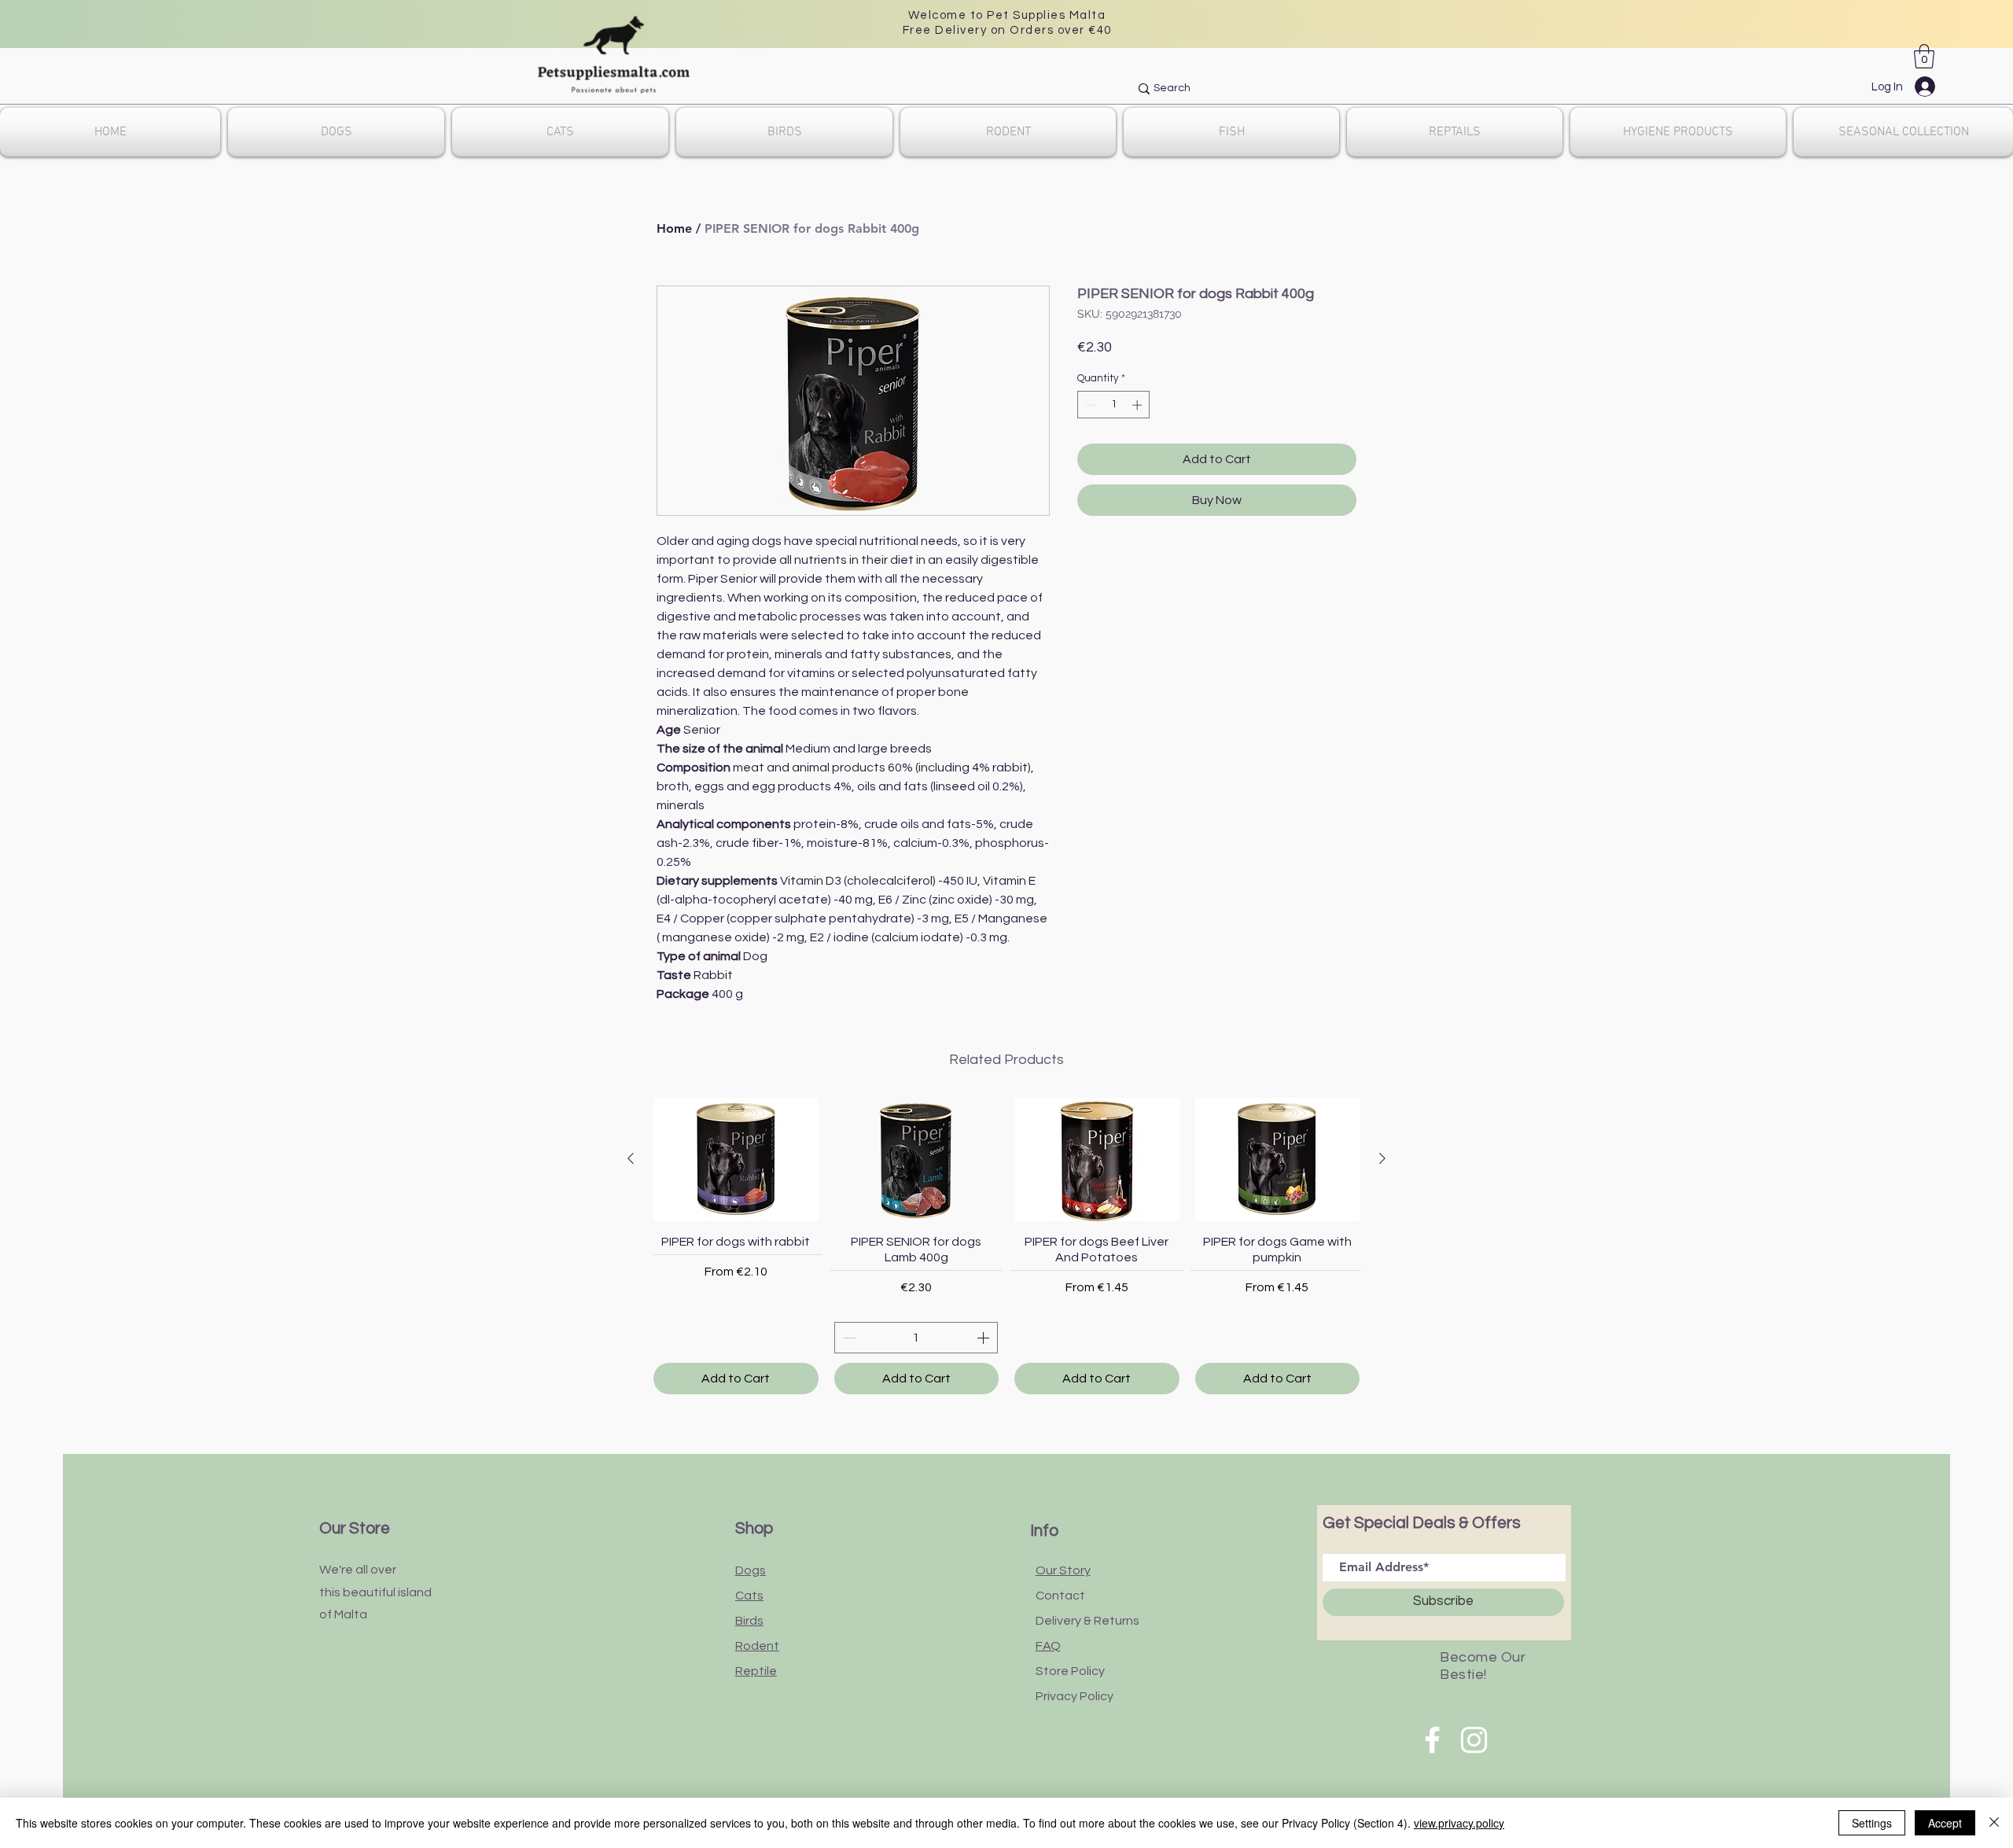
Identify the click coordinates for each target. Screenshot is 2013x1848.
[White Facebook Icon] (1432, 1740)
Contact (1060, 1596)
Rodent (757, 1646)
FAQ (1048, 1646)
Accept (1945, 1823)
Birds (749, 1621)
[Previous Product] (631, 1158)
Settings (1872, 1823)
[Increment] (1139, 405)
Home (674, 228)
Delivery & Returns (1087, 1621)
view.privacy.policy (1459, 1823)
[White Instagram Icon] (1474, 1740)
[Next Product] (1382, 1158)
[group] (1006, 1246)
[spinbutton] (1114, 405)
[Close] (1994, 1823)
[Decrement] (1089, 405)
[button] (1924, 56)
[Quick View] (736, 1160)
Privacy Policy (1075, 1696)
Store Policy (1070, 1671)
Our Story (1063, 1570)
